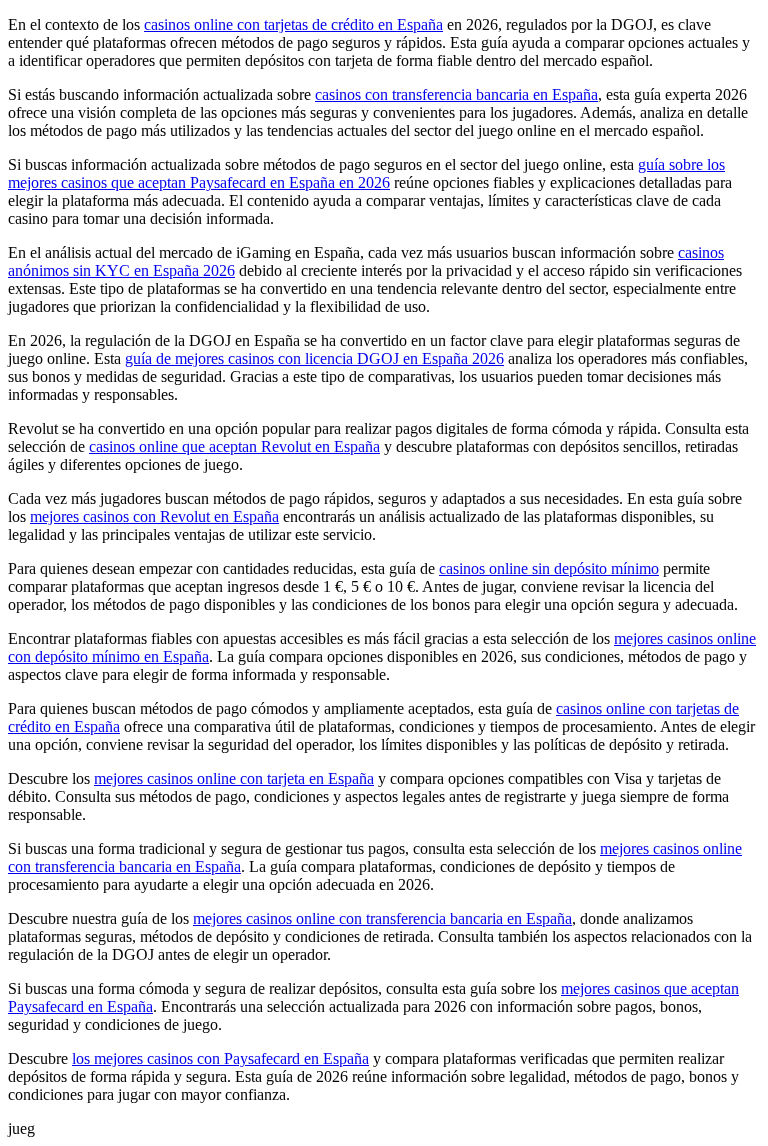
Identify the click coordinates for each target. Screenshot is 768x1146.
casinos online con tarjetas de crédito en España (293, 24)
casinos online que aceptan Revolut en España (234, 446)
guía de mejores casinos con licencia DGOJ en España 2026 (314, 358)
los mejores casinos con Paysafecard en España (220, 1058)
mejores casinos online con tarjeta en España (234, 778)
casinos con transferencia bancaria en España (456, 94)
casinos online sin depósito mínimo (549, 568)
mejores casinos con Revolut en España (154, 516)
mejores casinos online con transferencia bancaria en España (382, 918)
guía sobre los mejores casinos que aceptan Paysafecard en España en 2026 (366, 173)
